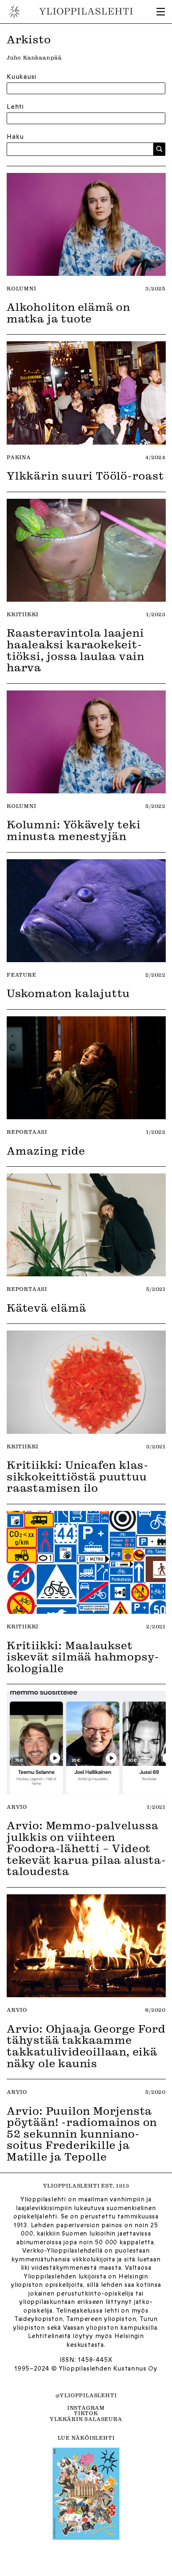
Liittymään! (86, 1335)
